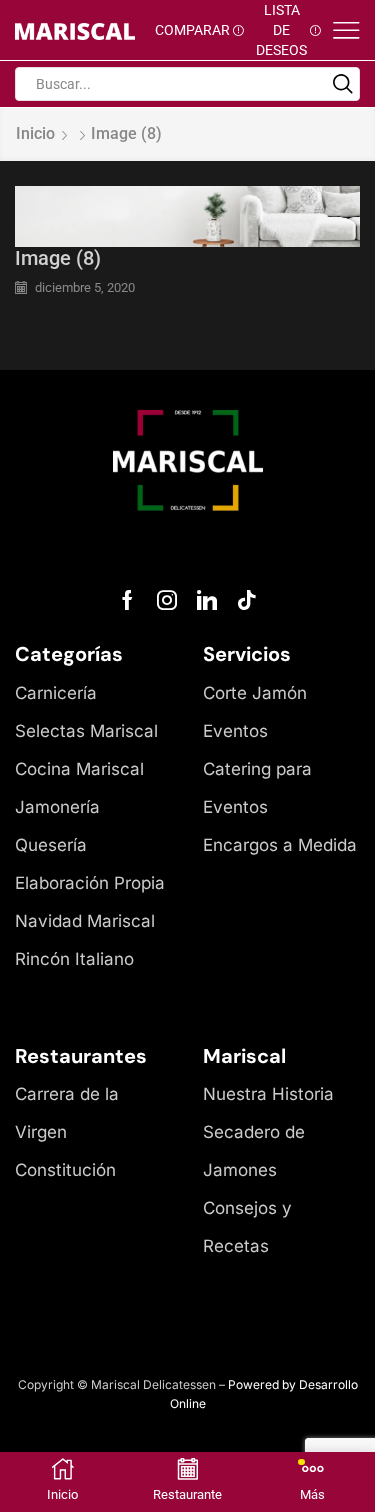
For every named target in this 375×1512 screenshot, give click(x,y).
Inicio (35, 133)
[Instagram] (167, 600)
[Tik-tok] (247, 600)
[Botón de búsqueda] (343, 84)
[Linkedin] (207, 600)
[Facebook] (127, 600)
